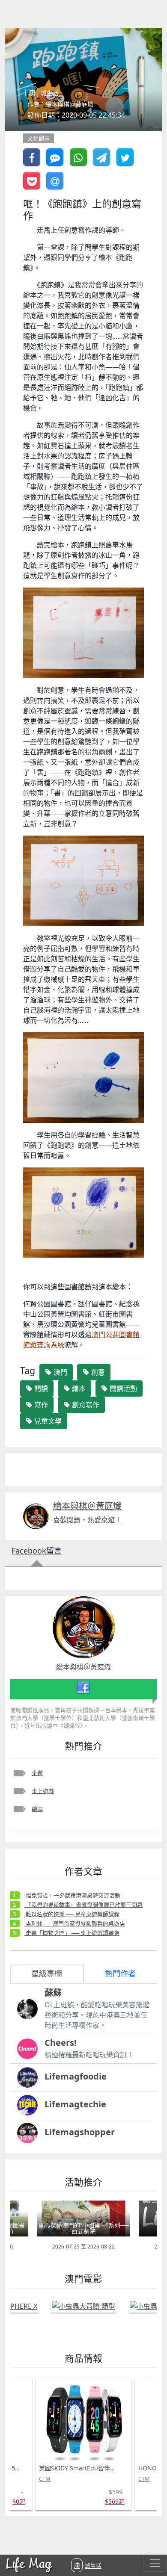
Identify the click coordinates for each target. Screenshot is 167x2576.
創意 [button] (97, 1372)
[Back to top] (152, 2542)
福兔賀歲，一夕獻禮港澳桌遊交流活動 (72, 1895)
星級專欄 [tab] (47, 1973)
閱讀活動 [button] (122, 1388)
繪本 (37, 1809)
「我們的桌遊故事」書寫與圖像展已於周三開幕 (83, 1905)
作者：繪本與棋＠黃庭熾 (60, 104)
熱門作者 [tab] (120, 1973)
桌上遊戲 (43, 1791)
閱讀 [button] (40, 1388)
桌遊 (37, 1773)
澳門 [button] (60, 1372)
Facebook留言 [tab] (37, 1551)
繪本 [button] (78, 1388)
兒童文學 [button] (47, 1421)
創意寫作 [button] (85, 1405)
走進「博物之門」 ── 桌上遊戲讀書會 (72, 1933)
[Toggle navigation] (155, 2563)
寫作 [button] (40, 1405)
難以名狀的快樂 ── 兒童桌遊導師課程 (72, 1914)
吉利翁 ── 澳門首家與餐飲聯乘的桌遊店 (75, 1923)
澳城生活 (88, 2565)
